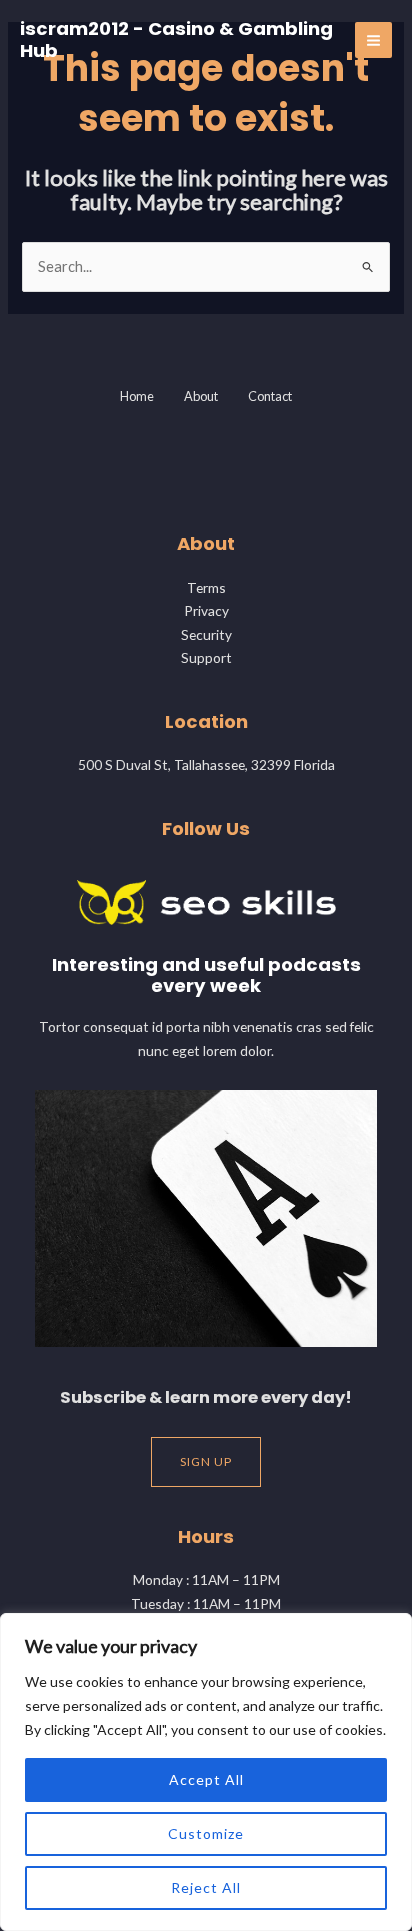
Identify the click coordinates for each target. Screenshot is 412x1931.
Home (137, 396)
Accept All (206, 1779)
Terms (206, 587)
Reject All (206, 1887)
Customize (206, 1833)
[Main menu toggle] (373, 40)
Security (206, 634)
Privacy (206, 610)
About (201, 396)
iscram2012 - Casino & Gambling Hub (176, 39)
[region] (206, 1772)
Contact (270, 396)
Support (206, 657)
